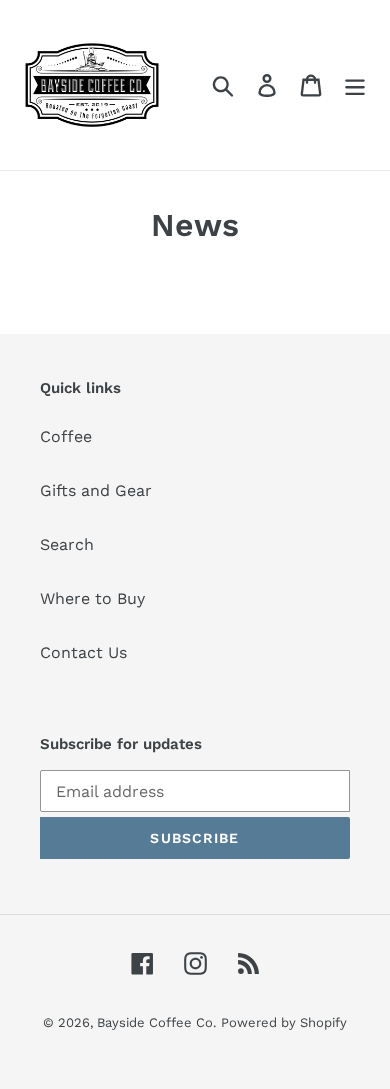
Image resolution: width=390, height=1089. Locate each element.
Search (67, 544)
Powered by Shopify (284, 1022)
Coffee (66, 436)
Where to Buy (92, 598)
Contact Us (83, 652)
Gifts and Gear (96, 490)
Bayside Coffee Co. (156, 1022)
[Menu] (355, 85)
